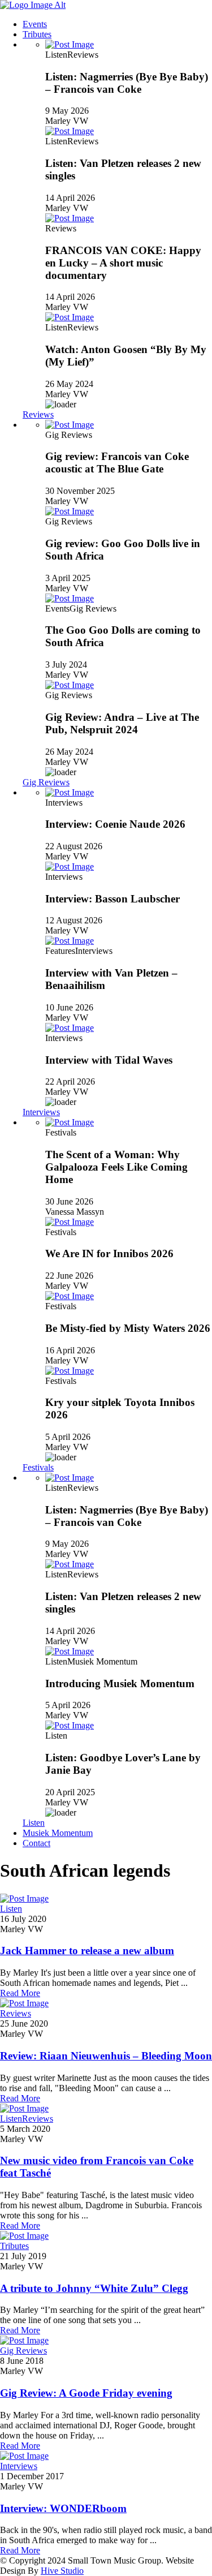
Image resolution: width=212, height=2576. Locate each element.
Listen (34, 1823)
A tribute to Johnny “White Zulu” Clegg (94, 2288)
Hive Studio (62, 2571)
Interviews (41, 1112)
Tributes (37, 34)
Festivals (38, 1467)
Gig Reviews (46, 782)
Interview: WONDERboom (63, 2508)
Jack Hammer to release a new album (87, 1951)
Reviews (38, 414)
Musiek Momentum (58, 1833)
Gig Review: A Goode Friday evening (86, 2393)
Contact (36, 1843)
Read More (20, 1993)
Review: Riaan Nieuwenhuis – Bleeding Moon (106, 2056)
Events (35, 24)
